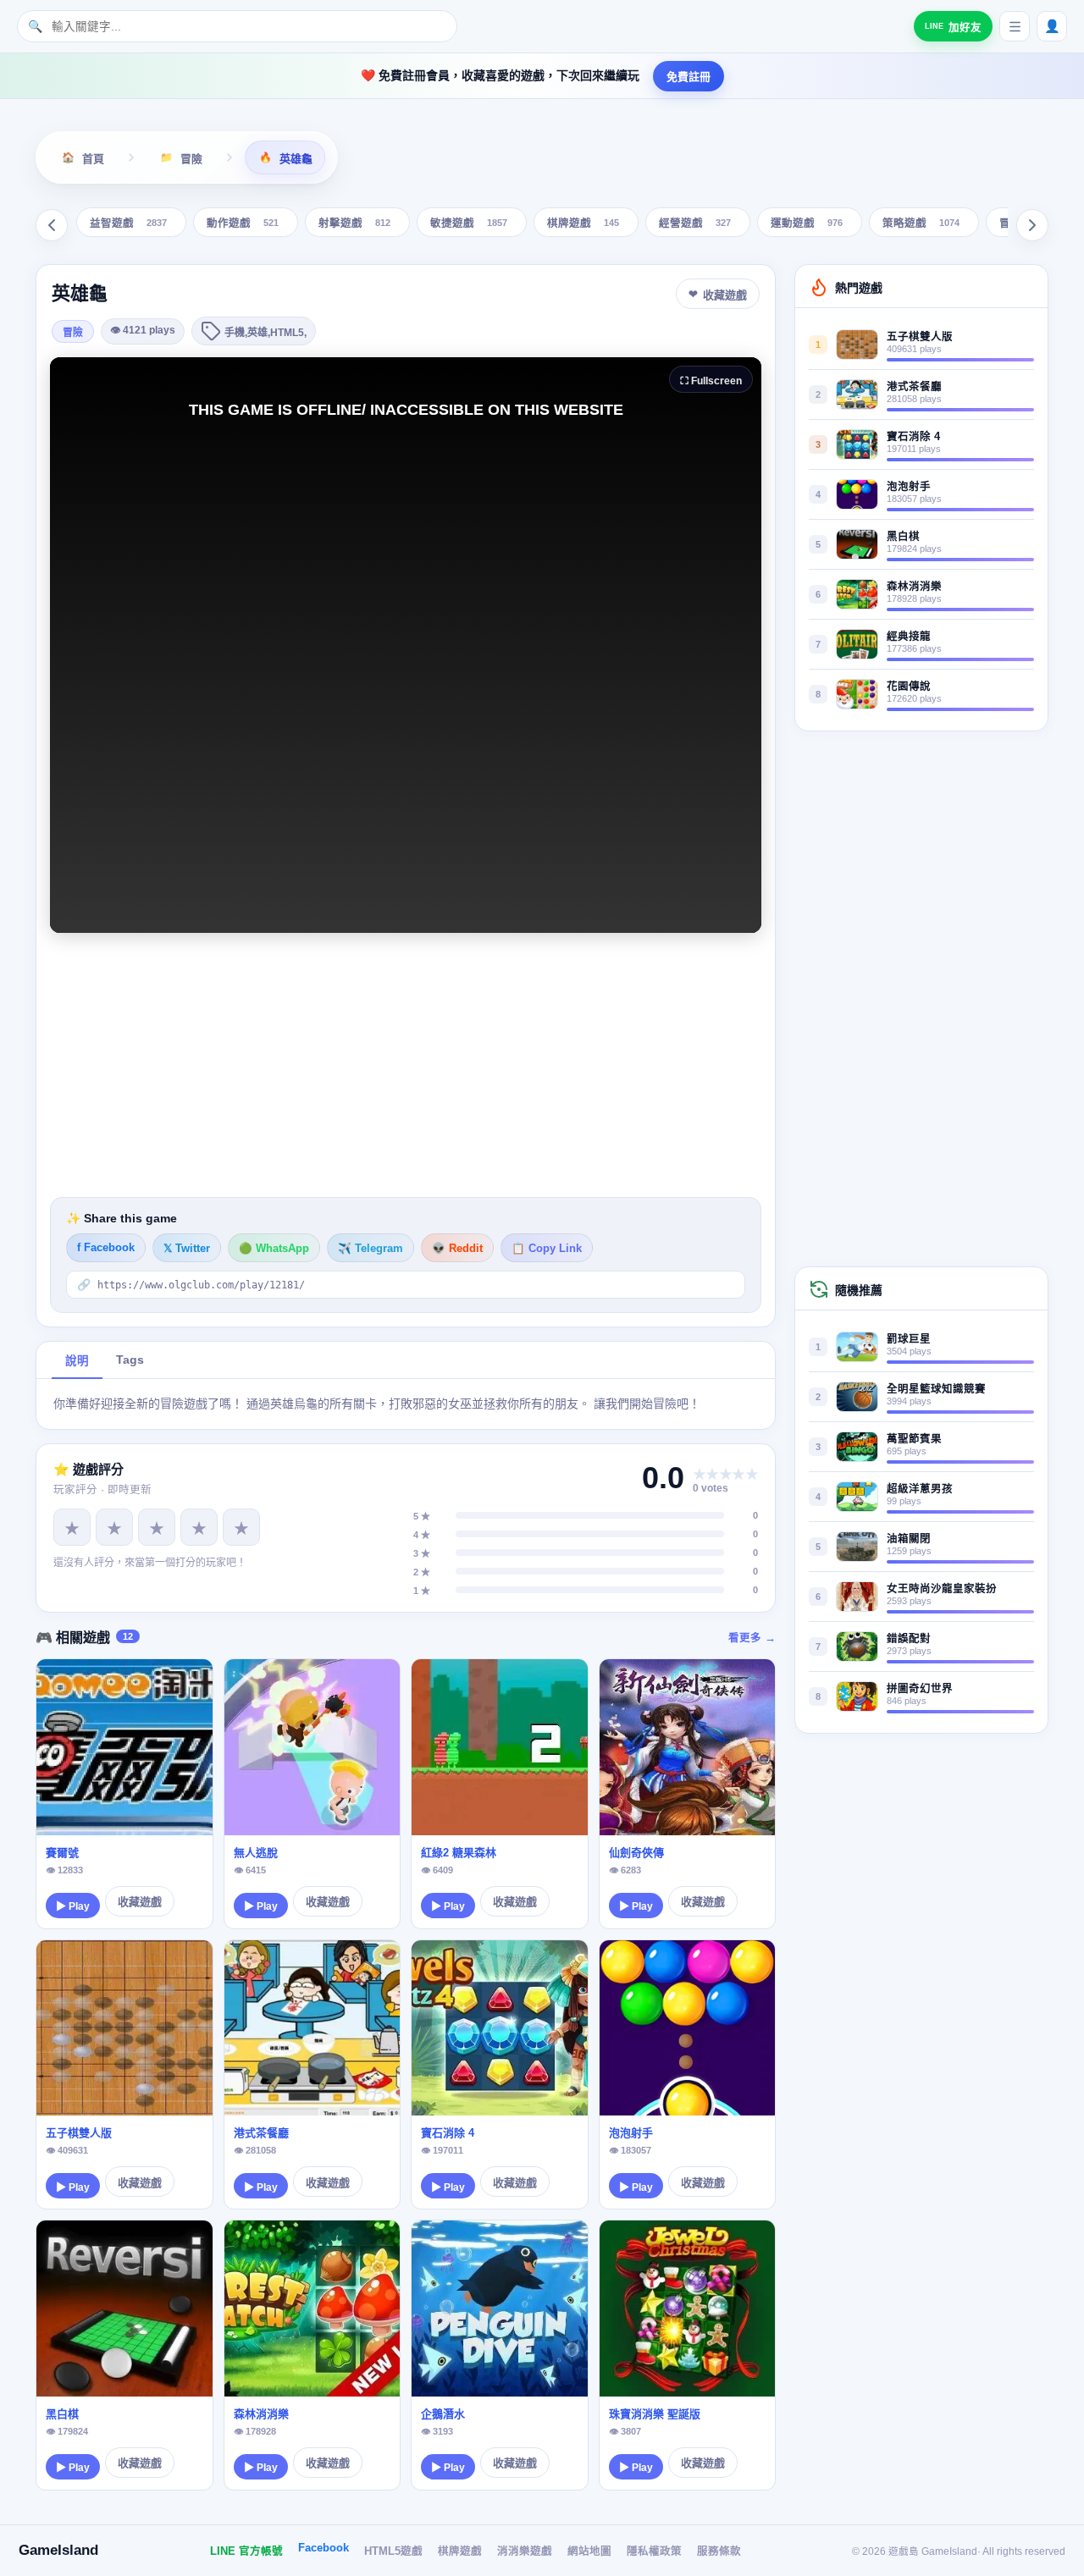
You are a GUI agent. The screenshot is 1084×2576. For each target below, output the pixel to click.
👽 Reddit (457, 1249)
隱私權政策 (654, 2551)
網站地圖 (589, 2551)
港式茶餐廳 (261, 2133)
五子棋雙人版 (79, 2133)
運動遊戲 (807, 224)
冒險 (73, 333)
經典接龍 (909, 637)
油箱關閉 (909, 1539)
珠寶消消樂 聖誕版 (655, 2414)
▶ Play (73, 1906)
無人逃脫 (256, 1853)
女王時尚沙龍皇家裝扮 (942, 1589)
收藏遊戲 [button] (725, 295)
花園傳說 (909, 687)
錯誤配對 (909, 1639)
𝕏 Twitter (187, 1249)
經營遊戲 (695, 224)
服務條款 (719, 2551)
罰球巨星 (909, 1339)
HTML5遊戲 (393, 2551)
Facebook (324, 2548)
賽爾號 (62, 1853)
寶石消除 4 (448, 2133)
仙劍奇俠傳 (636, 1853)
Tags (130, 1360)
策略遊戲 (921, 224)
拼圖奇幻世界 (920, 1689)
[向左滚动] (52, 225)
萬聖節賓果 (914, 1439)
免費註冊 (689, 77)
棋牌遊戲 (583, 224)
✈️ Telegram (371, 1249)
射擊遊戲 (354, 224)
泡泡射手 (631, 2133)
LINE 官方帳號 (246, 2551)
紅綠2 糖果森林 (459, 1853)
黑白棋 (62, 2414)
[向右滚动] (1032, 225)
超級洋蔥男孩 (920, 1489)
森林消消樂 (261, 2414)
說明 (77, 1361)
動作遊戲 (243, 224)
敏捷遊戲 (469, 224)
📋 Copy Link (547, 1249)
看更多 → (752, 1638)
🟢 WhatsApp (274, 1249)
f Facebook (106, 1248)
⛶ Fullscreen (711, 381)
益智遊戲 (128, 224)
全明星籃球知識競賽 (936, 1389)
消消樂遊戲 (525, 2551)
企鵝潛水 (443, 2414)
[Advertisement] (406, 1065)
